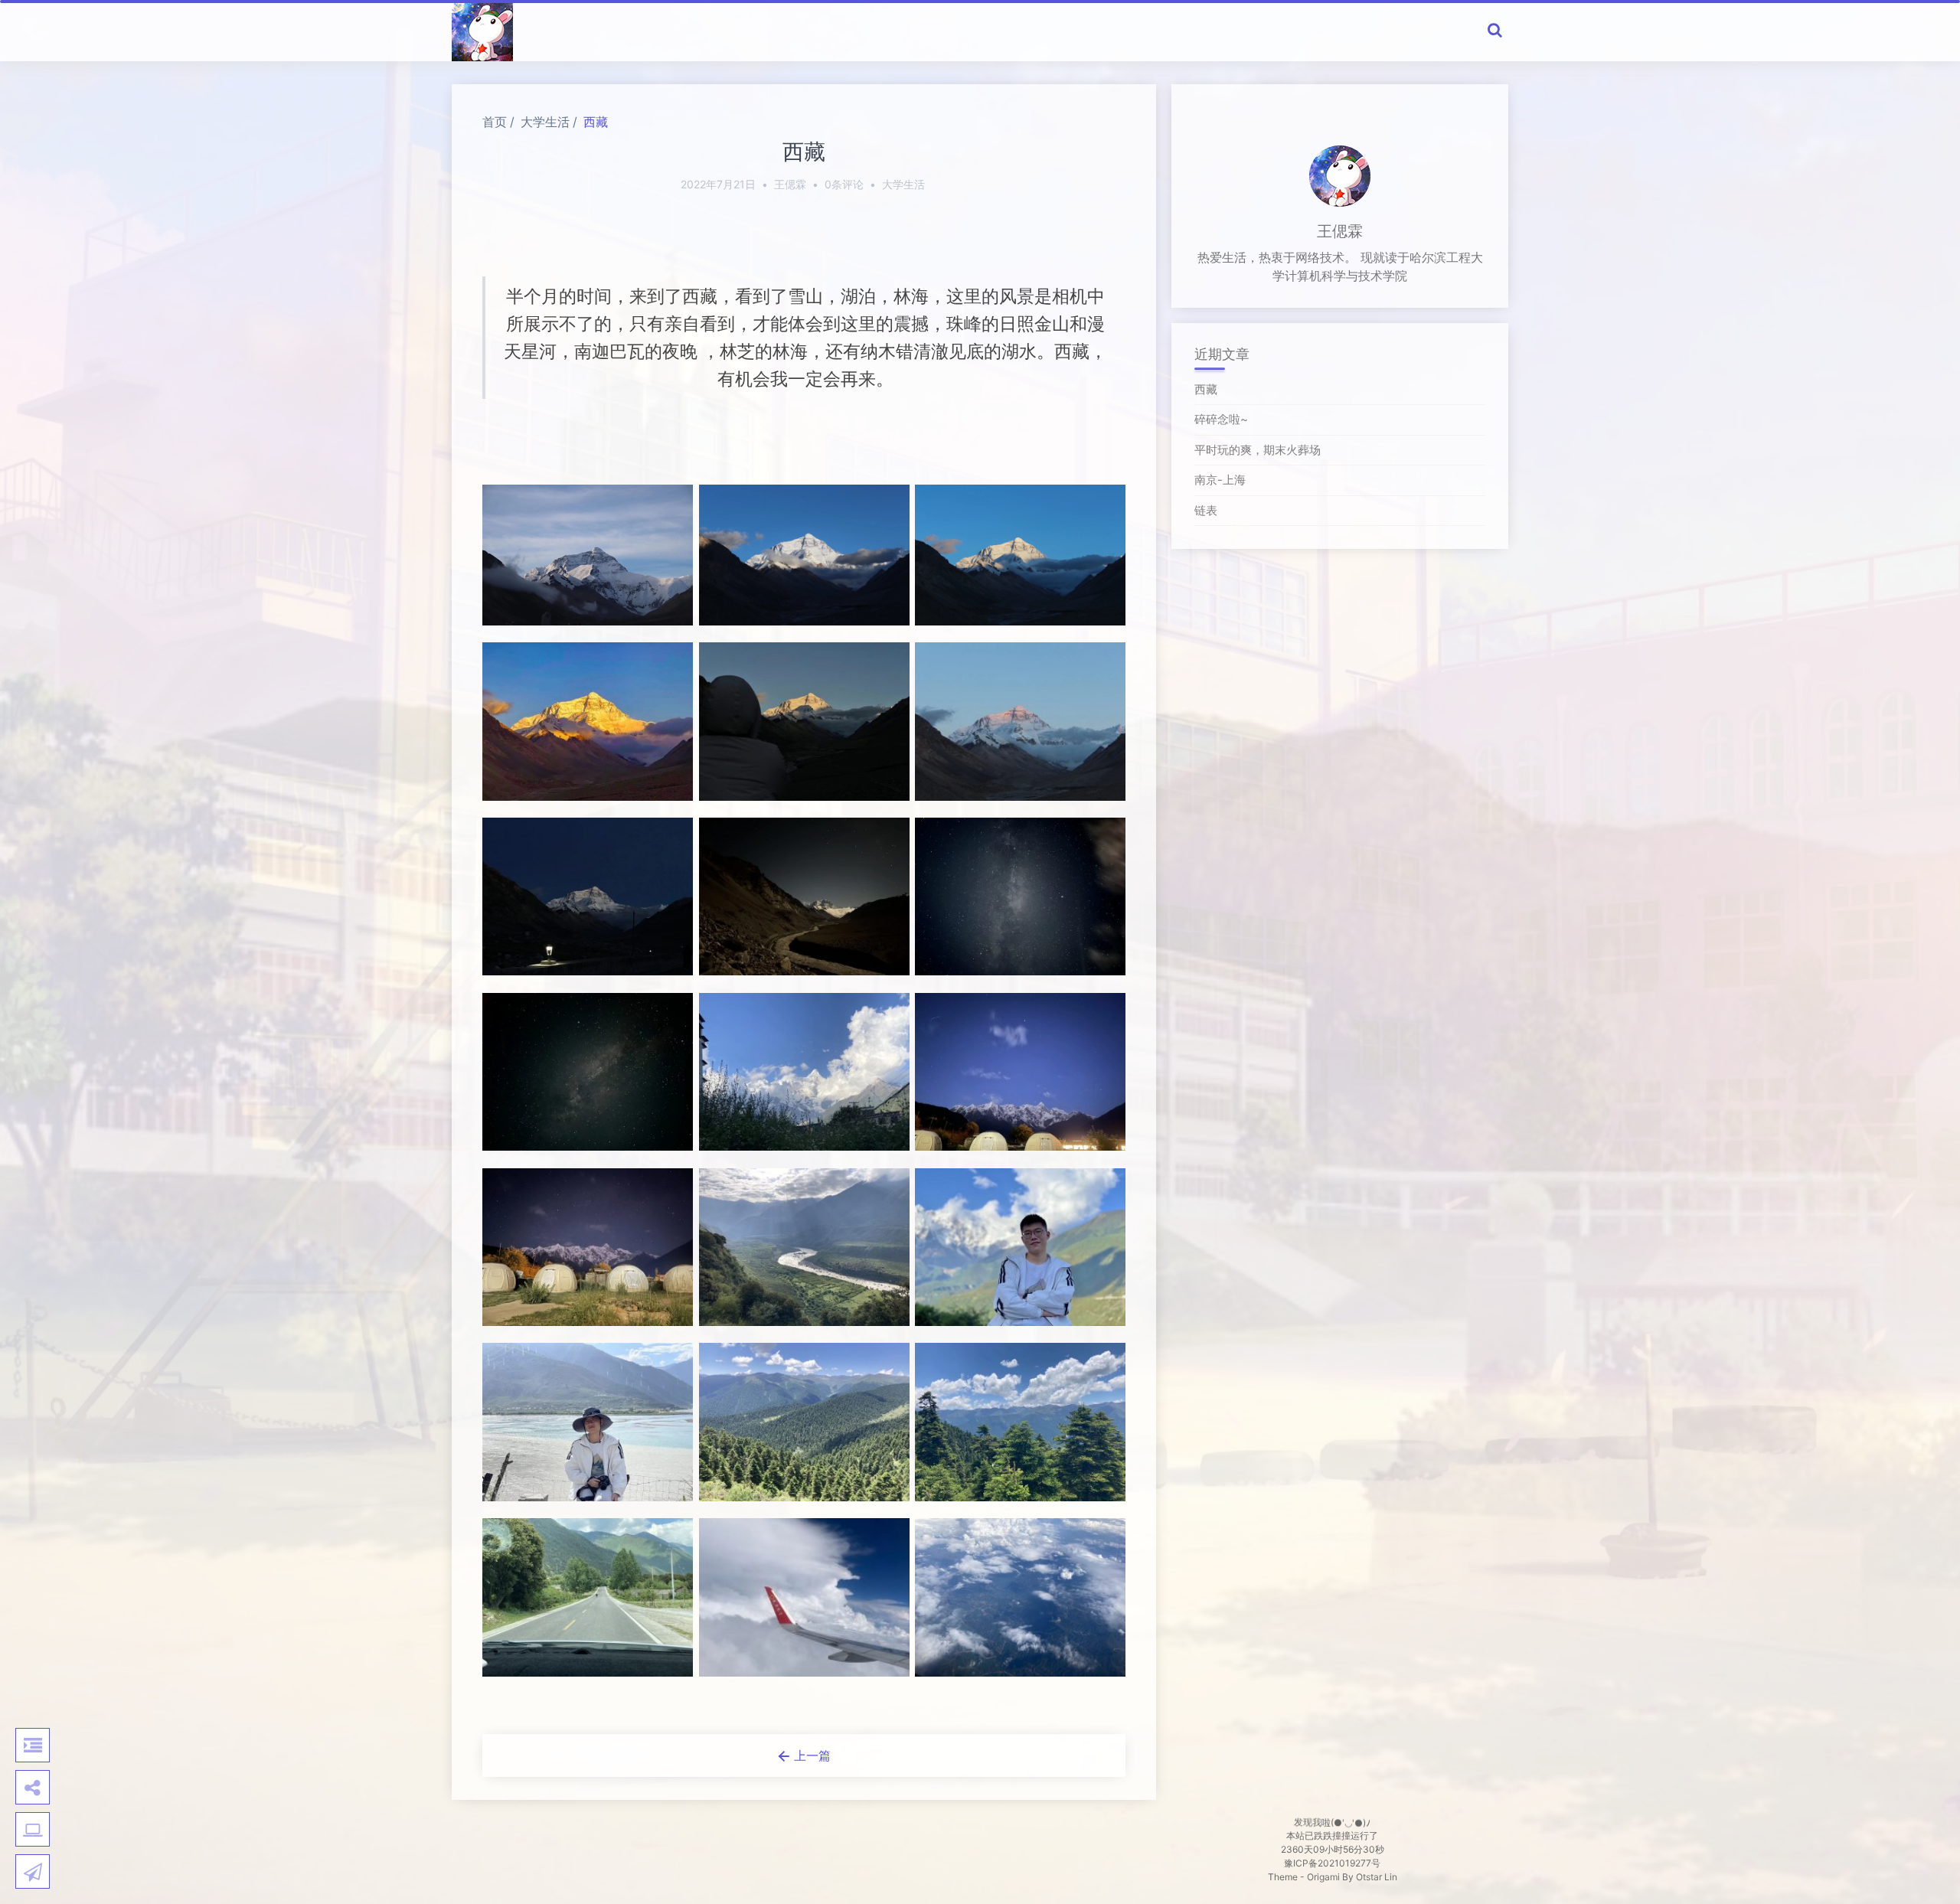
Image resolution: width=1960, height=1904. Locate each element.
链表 (1206, 510)
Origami (1323, 1877)
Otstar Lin (1377, 1877)
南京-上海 (1220, 480)
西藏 (596, 122)
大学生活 (545, 122)
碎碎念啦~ (1221, 419)
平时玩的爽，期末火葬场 (1258, 450)
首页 (495, 122)
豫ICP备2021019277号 (1332, 1863)
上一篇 (810, 1755)
